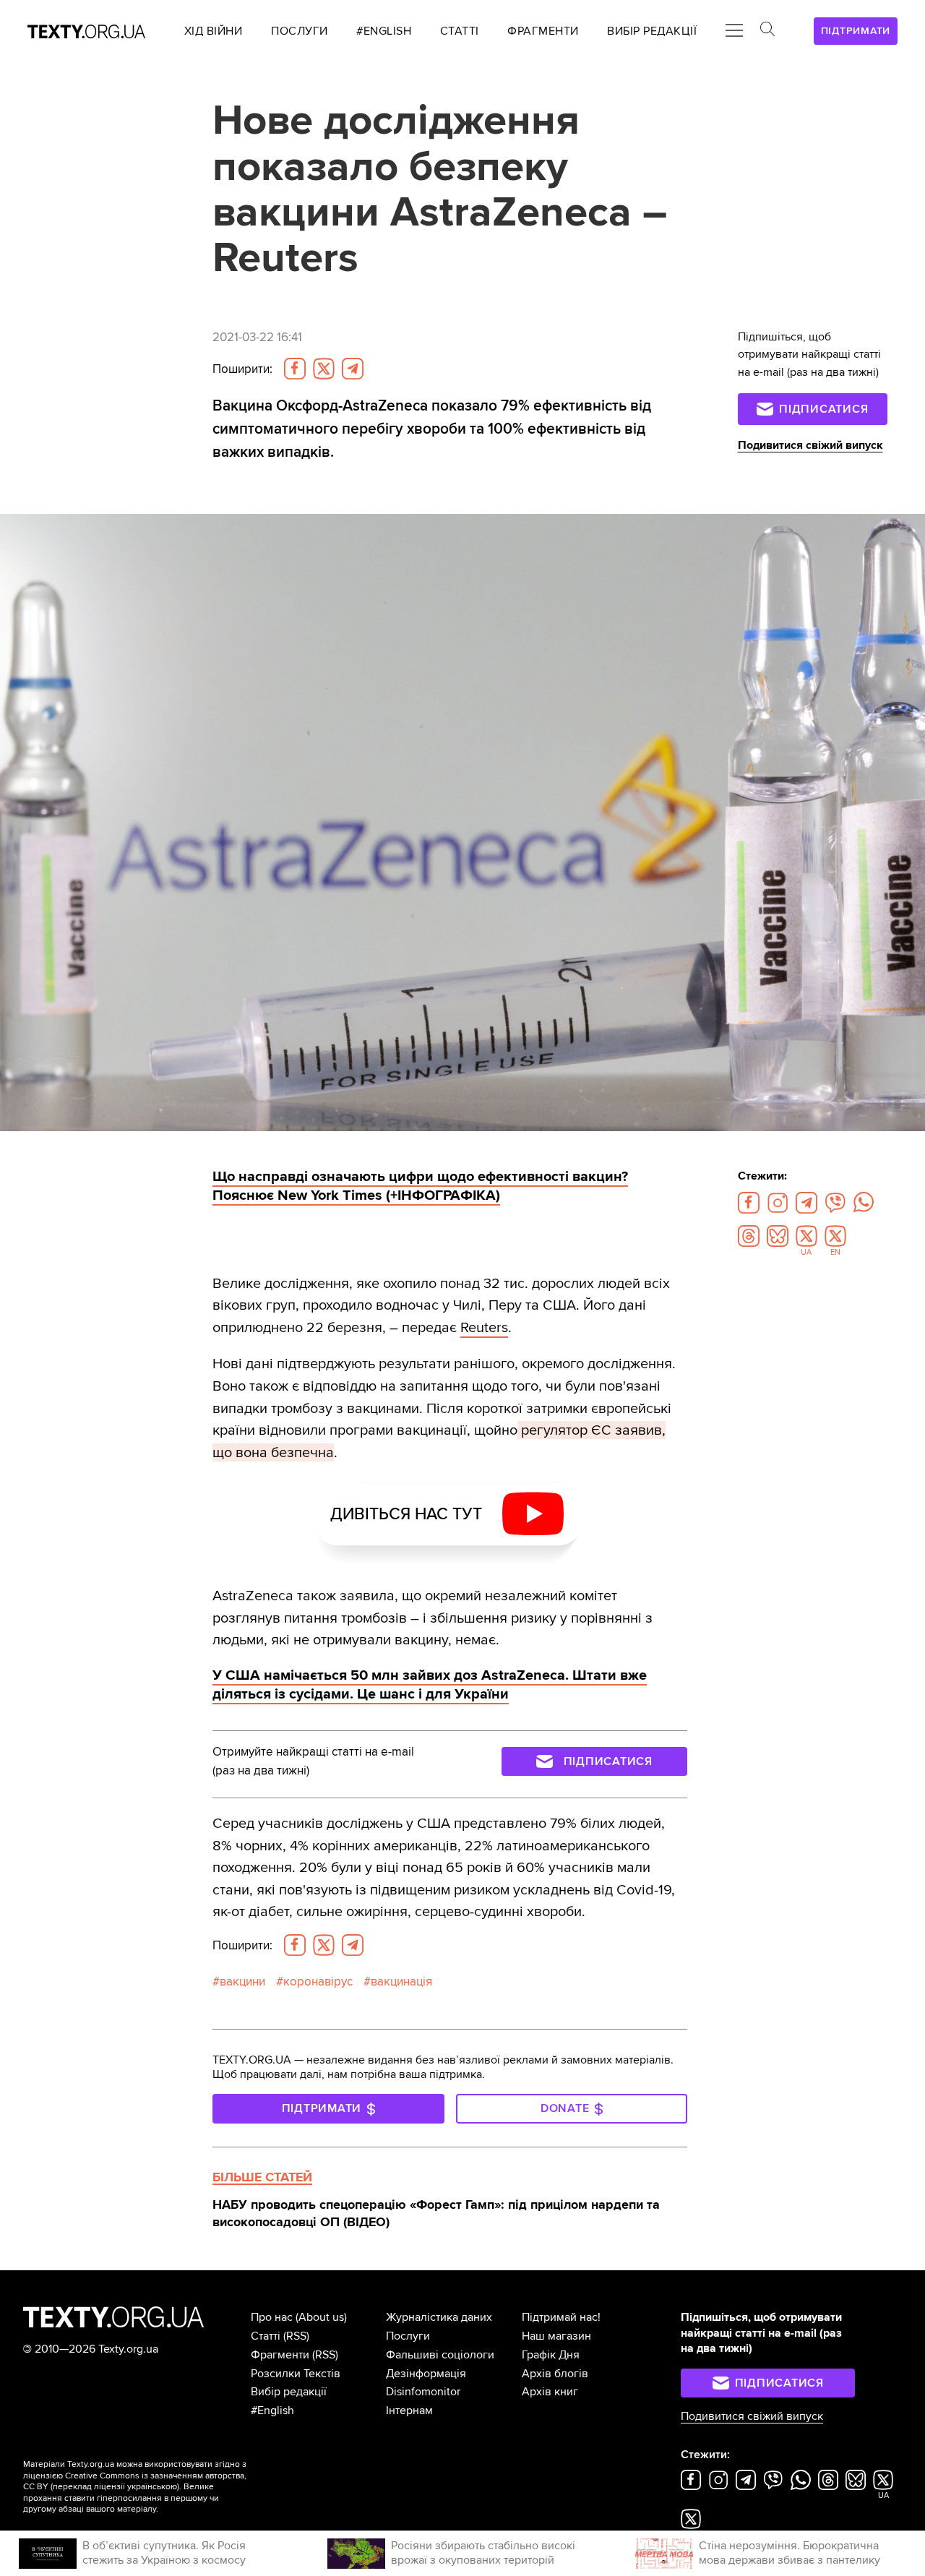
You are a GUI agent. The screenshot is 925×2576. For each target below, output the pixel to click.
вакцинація (401, 1982)
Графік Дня (551, 2355)
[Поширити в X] (324, 369)
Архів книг (550, 2392)
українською (152, 2487)
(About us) (321, 2317)
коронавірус (318, 1982)
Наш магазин (556, 2336)
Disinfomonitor (423, 2392)
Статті (266, 2336)
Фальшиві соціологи (440, 2355)
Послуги (408, 2336)
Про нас (272, 2317)
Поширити (242, 369)
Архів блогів (555, 2374)
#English (272, 2410)
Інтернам (409, 2410)
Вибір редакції (289, 2392)
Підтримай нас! (561, 2317)
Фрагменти (280, 2355)
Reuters (484, 1327)
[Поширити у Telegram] (353, 369)
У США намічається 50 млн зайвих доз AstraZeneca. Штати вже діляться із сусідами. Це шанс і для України (430, 1685)
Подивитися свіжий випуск (810, 445)
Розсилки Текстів (296, 2374)
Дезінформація (426, 2374)
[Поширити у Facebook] (295, 369)
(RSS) (296, 2336)
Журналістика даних (439, 2317)
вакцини (242, 1982)
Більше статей (262, 2177)
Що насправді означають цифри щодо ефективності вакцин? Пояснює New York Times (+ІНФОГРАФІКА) (420, 1186)
